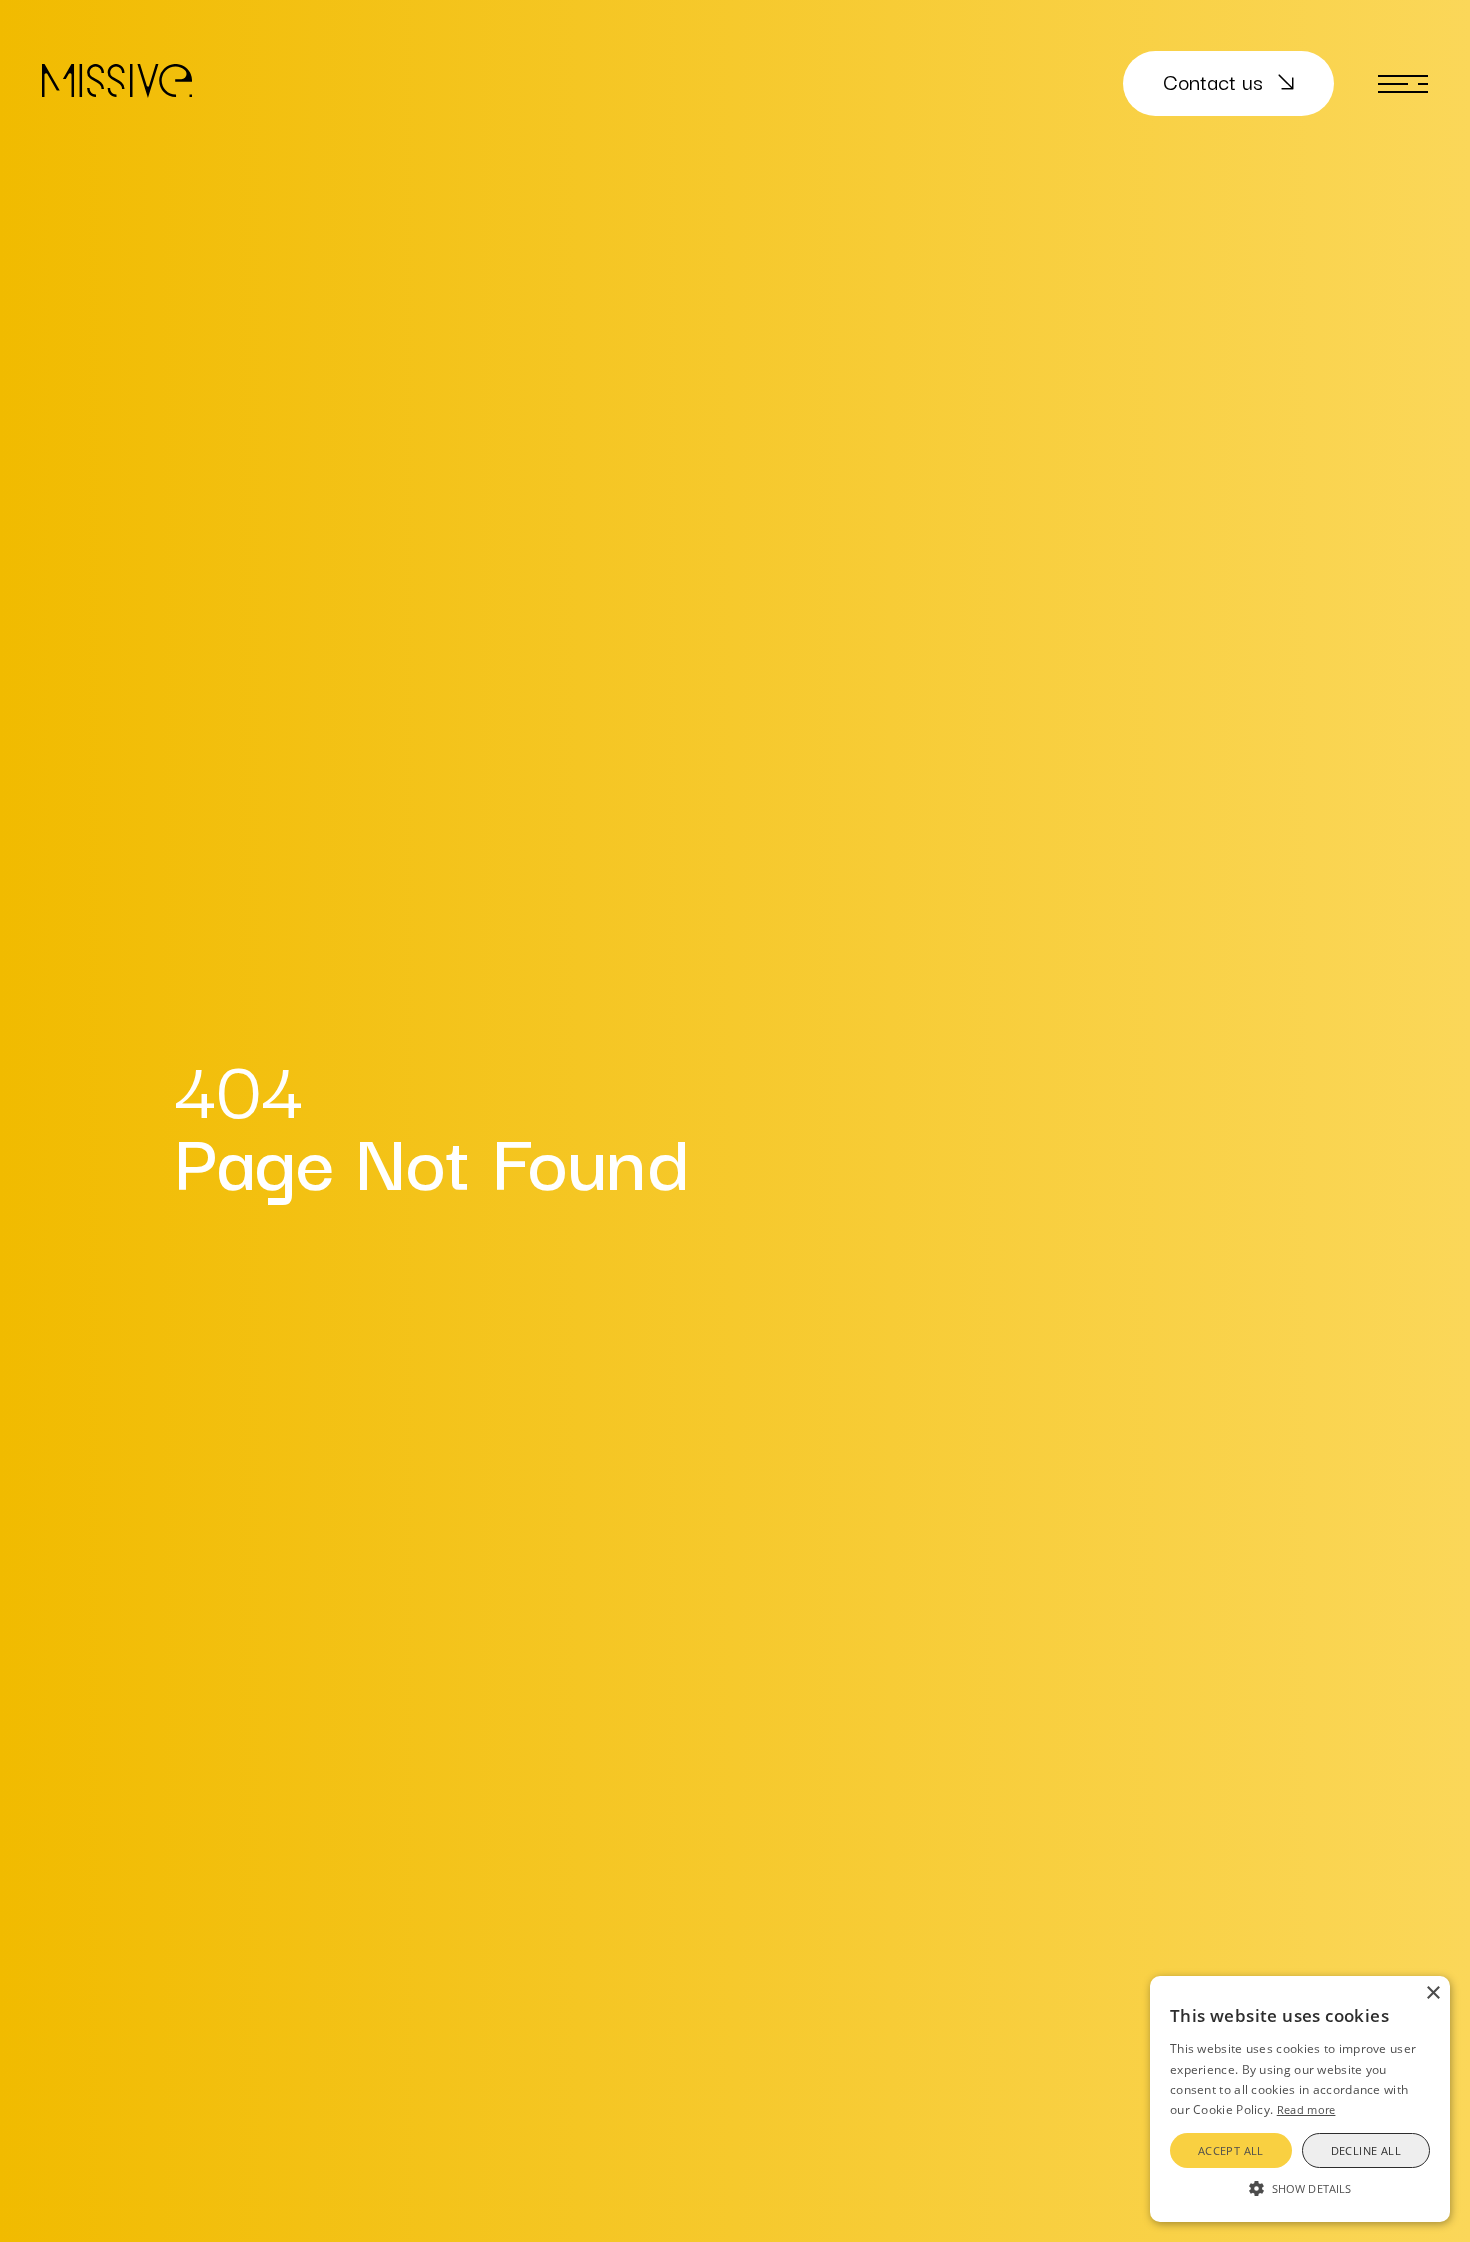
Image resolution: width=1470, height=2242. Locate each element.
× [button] (1432, 1993)
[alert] (1300, 2099)
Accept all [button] (1231, 2150)
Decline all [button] (1366, 2150)
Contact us (1213, 81)
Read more (1306, 2109)
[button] (1300, 2187)
